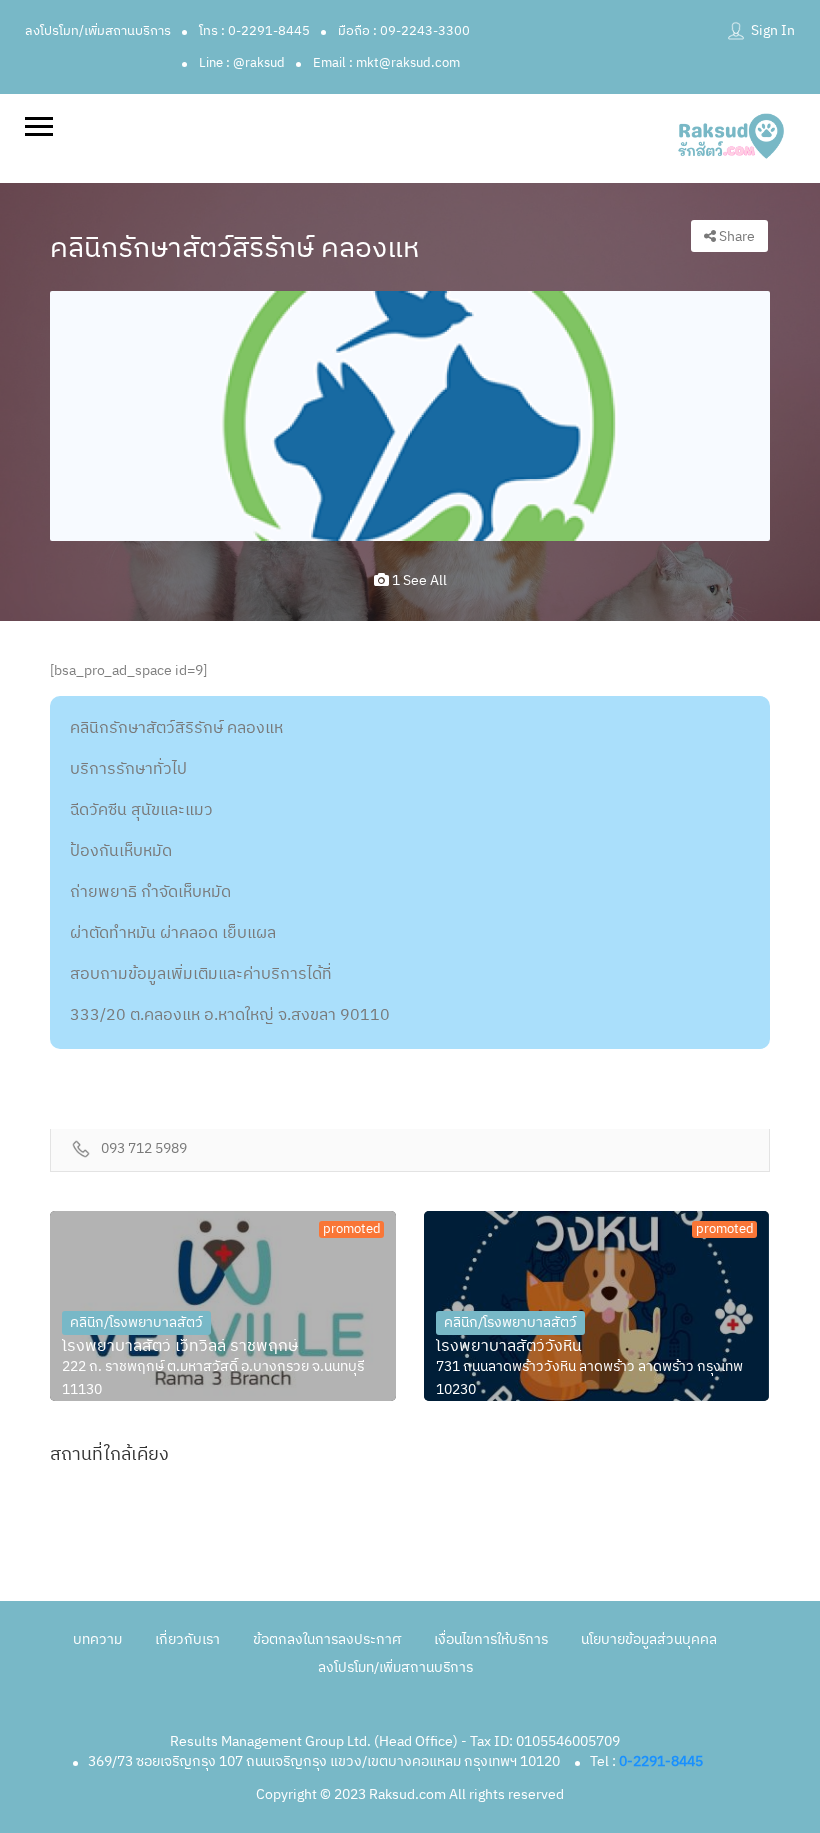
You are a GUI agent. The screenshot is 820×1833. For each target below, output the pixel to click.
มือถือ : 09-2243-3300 (404, 31)
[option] (410, 415)
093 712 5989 (144, 1149)
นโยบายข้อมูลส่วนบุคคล (649, 1639)
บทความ (97, 1639)
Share (735, 236)
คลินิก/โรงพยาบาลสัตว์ (136, 1322)
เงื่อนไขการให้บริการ (491, 1639)
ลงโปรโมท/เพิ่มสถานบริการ (98, 31)
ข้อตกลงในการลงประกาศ (327, 1639)
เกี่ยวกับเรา (187, 1639)
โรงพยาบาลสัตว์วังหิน (509, 1347)
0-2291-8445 (661, 1761)
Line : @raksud (242, 63)
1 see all (418, 580)
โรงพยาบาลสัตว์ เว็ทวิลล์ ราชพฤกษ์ (180, 1347)
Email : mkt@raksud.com (386, 63)
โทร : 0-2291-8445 (254, 31)
